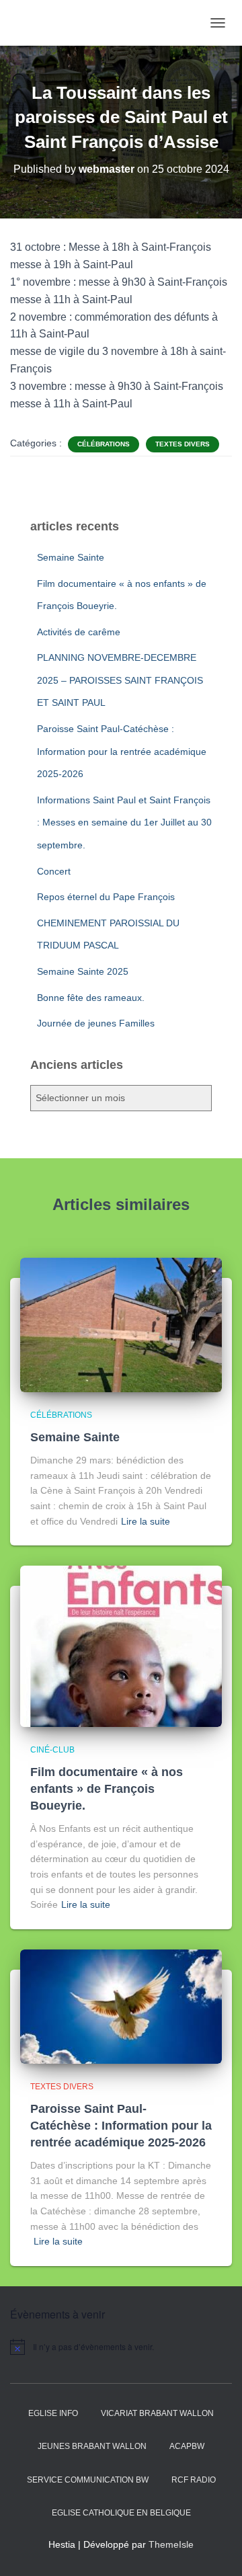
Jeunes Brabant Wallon (92, 2446)
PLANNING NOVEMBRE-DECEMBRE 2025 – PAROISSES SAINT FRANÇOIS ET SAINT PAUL (120, 680)
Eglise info (53, 2413)
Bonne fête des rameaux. (91, 998)
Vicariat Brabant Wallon (157, 2413)
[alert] (121, 2347)
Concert (54, 871)
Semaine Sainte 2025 (83, 971)
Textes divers (183, 444)
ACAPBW (187, 2446)
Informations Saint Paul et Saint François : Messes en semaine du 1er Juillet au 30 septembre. (124, 822)
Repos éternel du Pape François (106, 897)
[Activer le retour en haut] (215, 2549)
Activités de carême (79, 632)
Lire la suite (146, 1521)
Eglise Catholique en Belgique (121, 2513)
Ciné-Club (52, 1750)
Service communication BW (88, 2480)
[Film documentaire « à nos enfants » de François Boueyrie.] (121, 1646)
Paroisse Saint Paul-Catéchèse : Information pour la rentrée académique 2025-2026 (122, 751)
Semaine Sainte (71, 557)
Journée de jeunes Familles (96, 1023)
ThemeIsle (171, 2544)
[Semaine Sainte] (121, 1324)
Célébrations (104, 444)
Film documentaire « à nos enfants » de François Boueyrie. (107, 1789)
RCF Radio (194, 2480)
